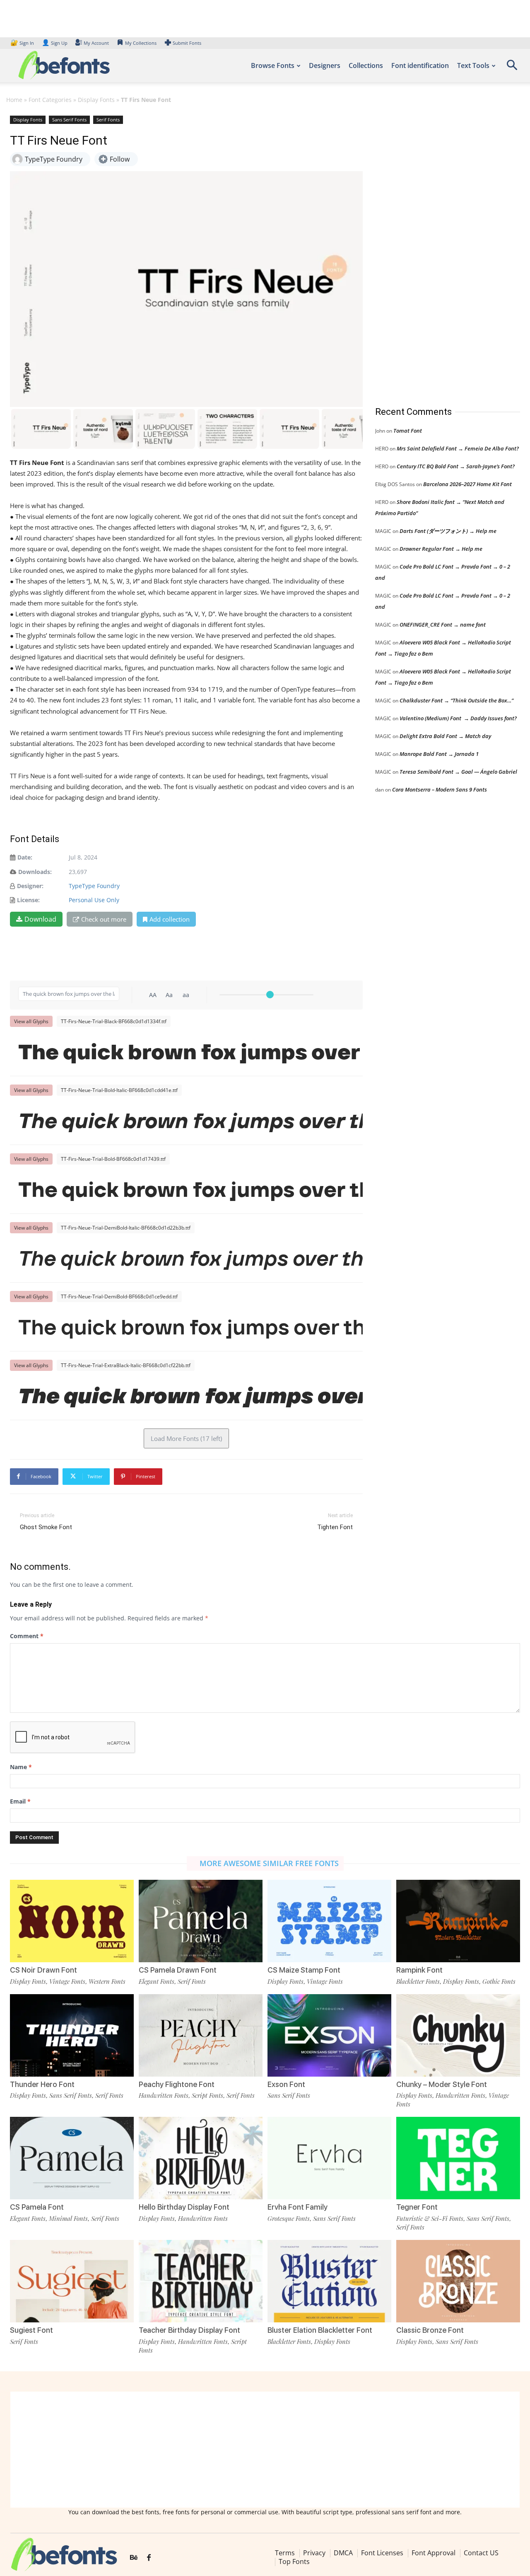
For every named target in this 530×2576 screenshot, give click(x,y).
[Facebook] (149, 2558)
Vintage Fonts (67, 1981)
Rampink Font (419, 1970)
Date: (25, 857)
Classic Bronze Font (430, 2330)
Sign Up (55, 43)
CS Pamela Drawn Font (178, 1970)
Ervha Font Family (298, 2207)
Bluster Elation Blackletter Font (320, 2330)
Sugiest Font (31, 2330)
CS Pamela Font (37, 2207)
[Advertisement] (437, 252)
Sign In (23, 43)
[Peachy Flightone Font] (201, 2035)
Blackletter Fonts (418, 1981)
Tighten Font (335, 1527)
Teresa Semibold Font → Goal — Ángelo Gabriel (458, 772)
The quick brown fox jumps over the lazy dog (190, 1052)
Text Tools (473, 65)
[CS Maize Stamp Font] (329, 1921)
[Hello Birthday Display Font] (201, 2158)
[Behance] (134, 2558)
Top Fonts (294, 2561)
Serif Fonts (108, 120)
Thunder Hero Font (42, 2084)
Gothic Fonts (499, 1981)
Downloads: (35, 872)
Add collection (170, 919)
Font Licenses (382, 2553)
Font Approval (434, 2553)
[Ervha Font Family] (329, 2158)
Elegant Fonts (157, 1981)
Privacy (314, 2553)
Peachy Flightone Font (177, 2084)
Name (21, 1767)
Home (14, 100)
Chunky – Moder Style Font (442, 2084)
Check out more (104, 919)
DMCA (343, 2553)
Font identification (420, 65)
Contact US (481, 2553)
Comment (27, 1636)
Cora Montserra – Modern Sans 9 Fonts (440, 789)
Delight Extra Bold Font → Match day (445, 736)
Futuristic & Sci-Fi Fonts (430, 2218)
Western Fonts (107, 1981)
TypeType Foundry (94, 886)
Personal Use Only (94, 900)
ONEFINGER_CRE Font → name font (443, 625)
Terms (285, 2553)
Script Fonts (207, 2095)
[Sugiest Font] (72, 2281)
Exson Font (286, 2084)
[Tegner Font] (458, 2158)
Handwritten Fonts (164, 2095)
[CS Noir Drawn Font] (72, 1921)
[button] (512, 68)
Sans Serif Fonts (69, 120)
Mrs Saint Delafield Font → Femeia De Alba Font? (458, 448)
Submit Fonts (187, 43)
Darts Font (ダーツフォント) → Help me (448, 531)
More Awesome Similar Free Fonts (269, 1863)
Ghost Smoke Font (46, 1527)
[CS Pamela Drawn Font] (201, 1921)
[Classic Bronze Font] (458, 2281)
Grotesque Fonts (289, 2218)
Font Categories (50, 100)
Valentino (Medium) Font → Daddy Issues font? (458, 718)
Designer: (30, 886)
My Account (96, 43)
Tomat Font (408, 431)
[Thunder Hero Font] (72, 2035)
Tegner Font (417, 2207)
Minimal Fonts (68, 2218)
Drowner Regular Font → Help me (441, 549)
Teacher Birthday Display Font (189, 2330)
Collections (366, 65)
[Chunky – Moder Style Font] (458, 2035)
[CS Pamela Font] (72, 2158)
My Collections (141, 43)
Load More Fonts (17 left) (186, 1438)
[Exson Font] (329, 2035)
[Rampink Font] (458, 1921)
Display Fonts (96, 100)
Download (40, 919)
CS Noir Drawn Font (43, 1970)
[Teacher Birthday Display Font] (201, 2281)
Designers (325, 65)
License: (28, 900)
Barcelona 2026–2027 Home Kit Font (467, 484)
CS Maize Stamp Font (304, 1970)
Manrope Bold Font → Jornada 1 (439, 754)
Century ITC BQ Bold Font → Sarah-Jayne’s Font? (456, 466)
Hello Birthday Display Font (184, 2207)
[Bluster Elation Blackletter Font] (329, 2281)
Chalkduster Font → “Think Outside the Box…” (457, 700)
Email (20, 1801)
